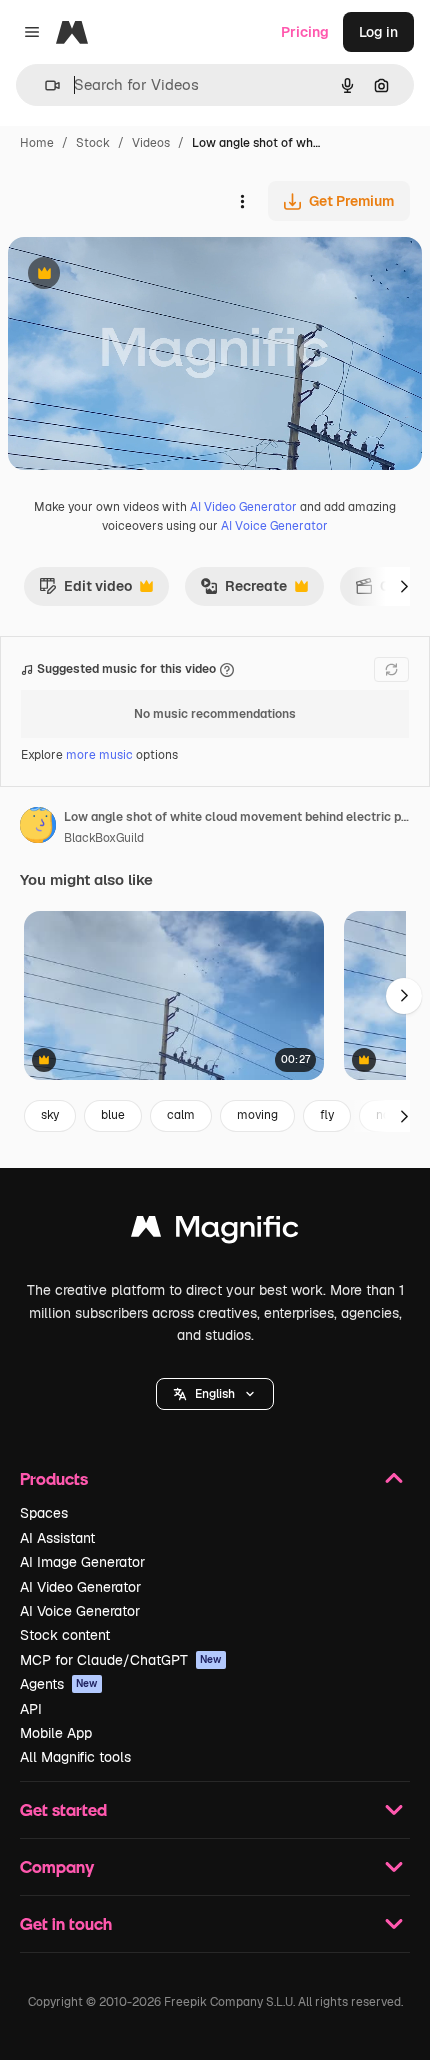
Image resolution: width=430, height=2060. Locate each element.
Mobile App (56, 1733)
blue (113, 1115)
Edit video (85, 591)
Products (54, 1478)
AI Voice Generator (274, 526)
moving (257, 1115)
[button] (215, 1394)
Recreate (243, 591)
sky (50, 1115)
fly (327, 1115)
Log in (378, 32)
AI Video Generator (243, 507)
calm (181, 1115)
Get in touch (66, 1923)
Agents (59, 1684)
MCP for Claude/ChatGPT (121, 1660)
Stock (93, 143)
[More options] (242, 201)
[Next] (404, 586)
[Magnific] (215, 1231)
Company (57, 1866)
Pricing (305, 32)
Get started (63, 1809)
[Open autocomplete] (44, 85)
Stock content (65, 1635)
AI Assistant (57, 1538)
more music (99, 755)
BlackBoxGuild (104, 838)
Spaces (44, 1513)
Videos (151, 143)
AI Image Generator (82, 1562)
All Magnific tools (75, 1757)
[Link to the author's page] (38, 828)
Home (37, 143)
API (31, 1709)
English (215, 1394)
